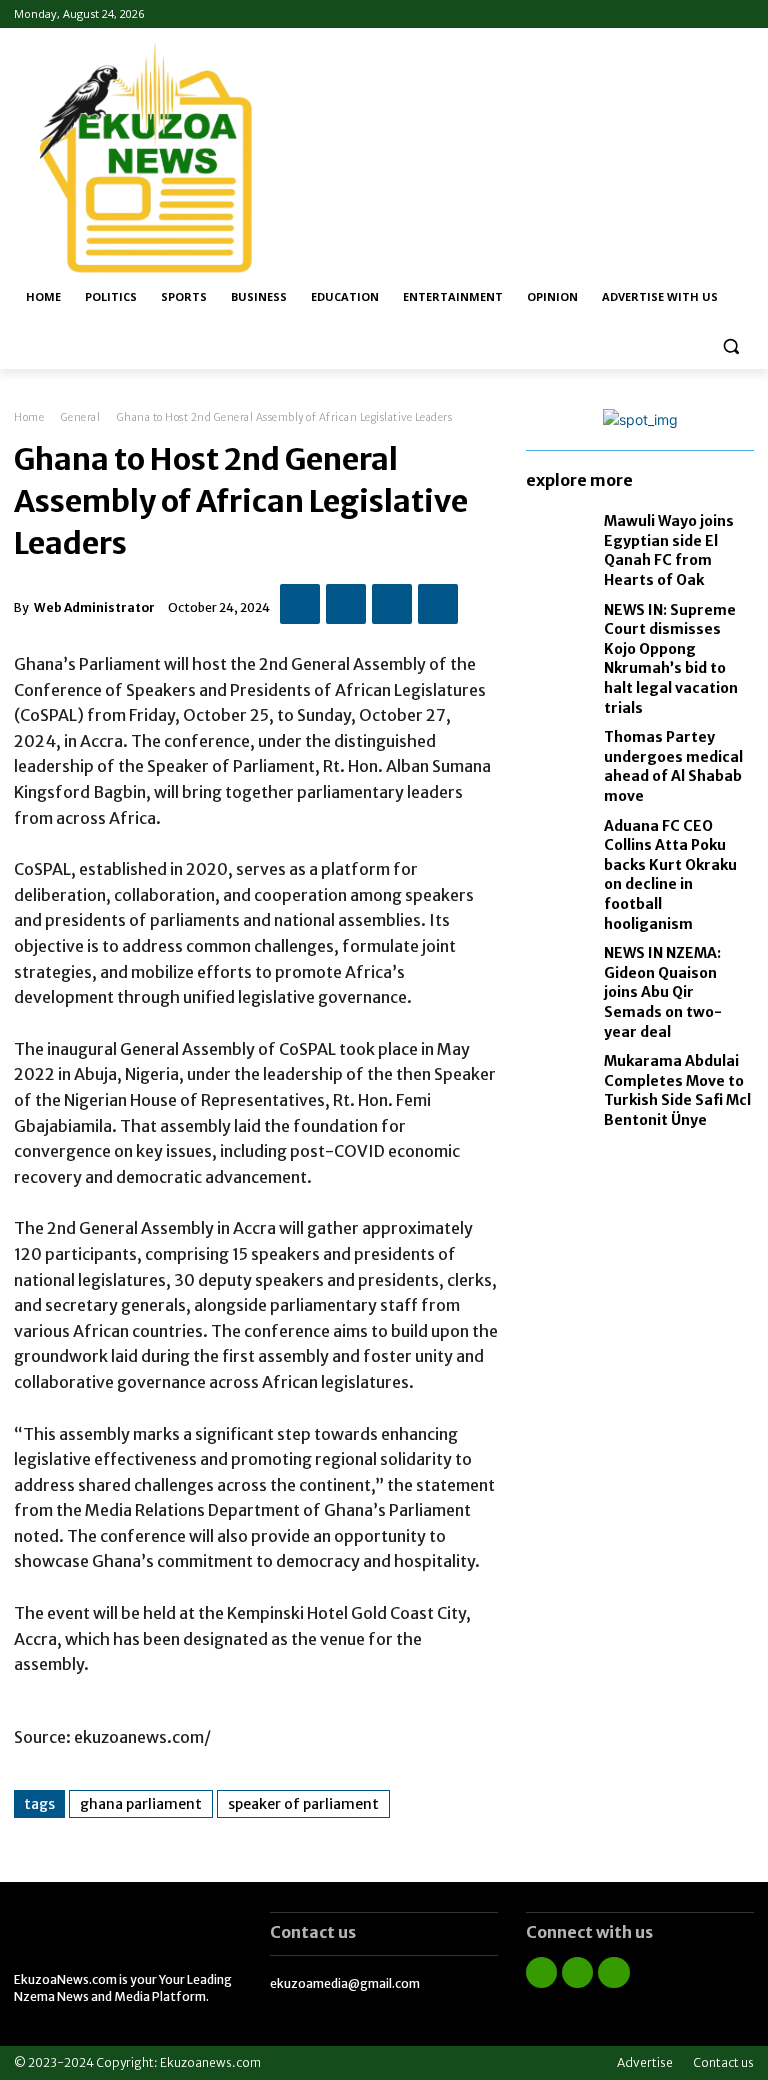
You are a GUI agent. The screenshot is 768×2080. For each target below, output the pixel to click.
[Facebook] (687, 14)
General (81, 417)
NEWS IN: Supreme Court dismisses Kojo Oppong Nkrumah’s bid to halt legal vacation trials (671, 659)
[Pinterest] (392, 604)
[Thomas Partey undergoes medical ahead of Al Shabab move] (560, 755)
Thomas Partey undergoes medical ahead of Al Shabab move (673, 766)
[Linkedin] (577, 1972)
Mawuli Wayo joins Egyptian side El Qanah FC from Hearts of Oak (669, 550)
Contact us (723, 2062)
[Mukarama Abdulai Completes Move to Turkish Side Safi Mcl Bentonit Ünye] (560, 1079)
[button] (730, 345)
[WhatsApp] (438, 604)
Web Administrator (94, 607)
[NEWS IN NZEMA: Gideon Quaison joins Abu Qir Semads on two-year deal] (560, 971)
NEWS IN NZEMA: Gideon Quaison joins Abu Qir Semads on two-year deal (663, 992)
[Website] (714, 14)
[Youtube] (742, 14)
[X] (346, 604)
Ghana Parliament (141, 1804)
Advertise (645, 2062)
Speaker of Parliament (303, 1804)
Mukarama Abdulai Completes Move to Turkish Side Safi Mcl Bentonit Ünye (677, 1090)
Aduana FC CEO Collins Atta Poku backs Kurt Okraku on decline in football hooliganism (670, 875)
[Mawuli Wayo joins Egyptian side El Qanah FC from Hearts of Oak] (560, 539)
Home (29, 417)
